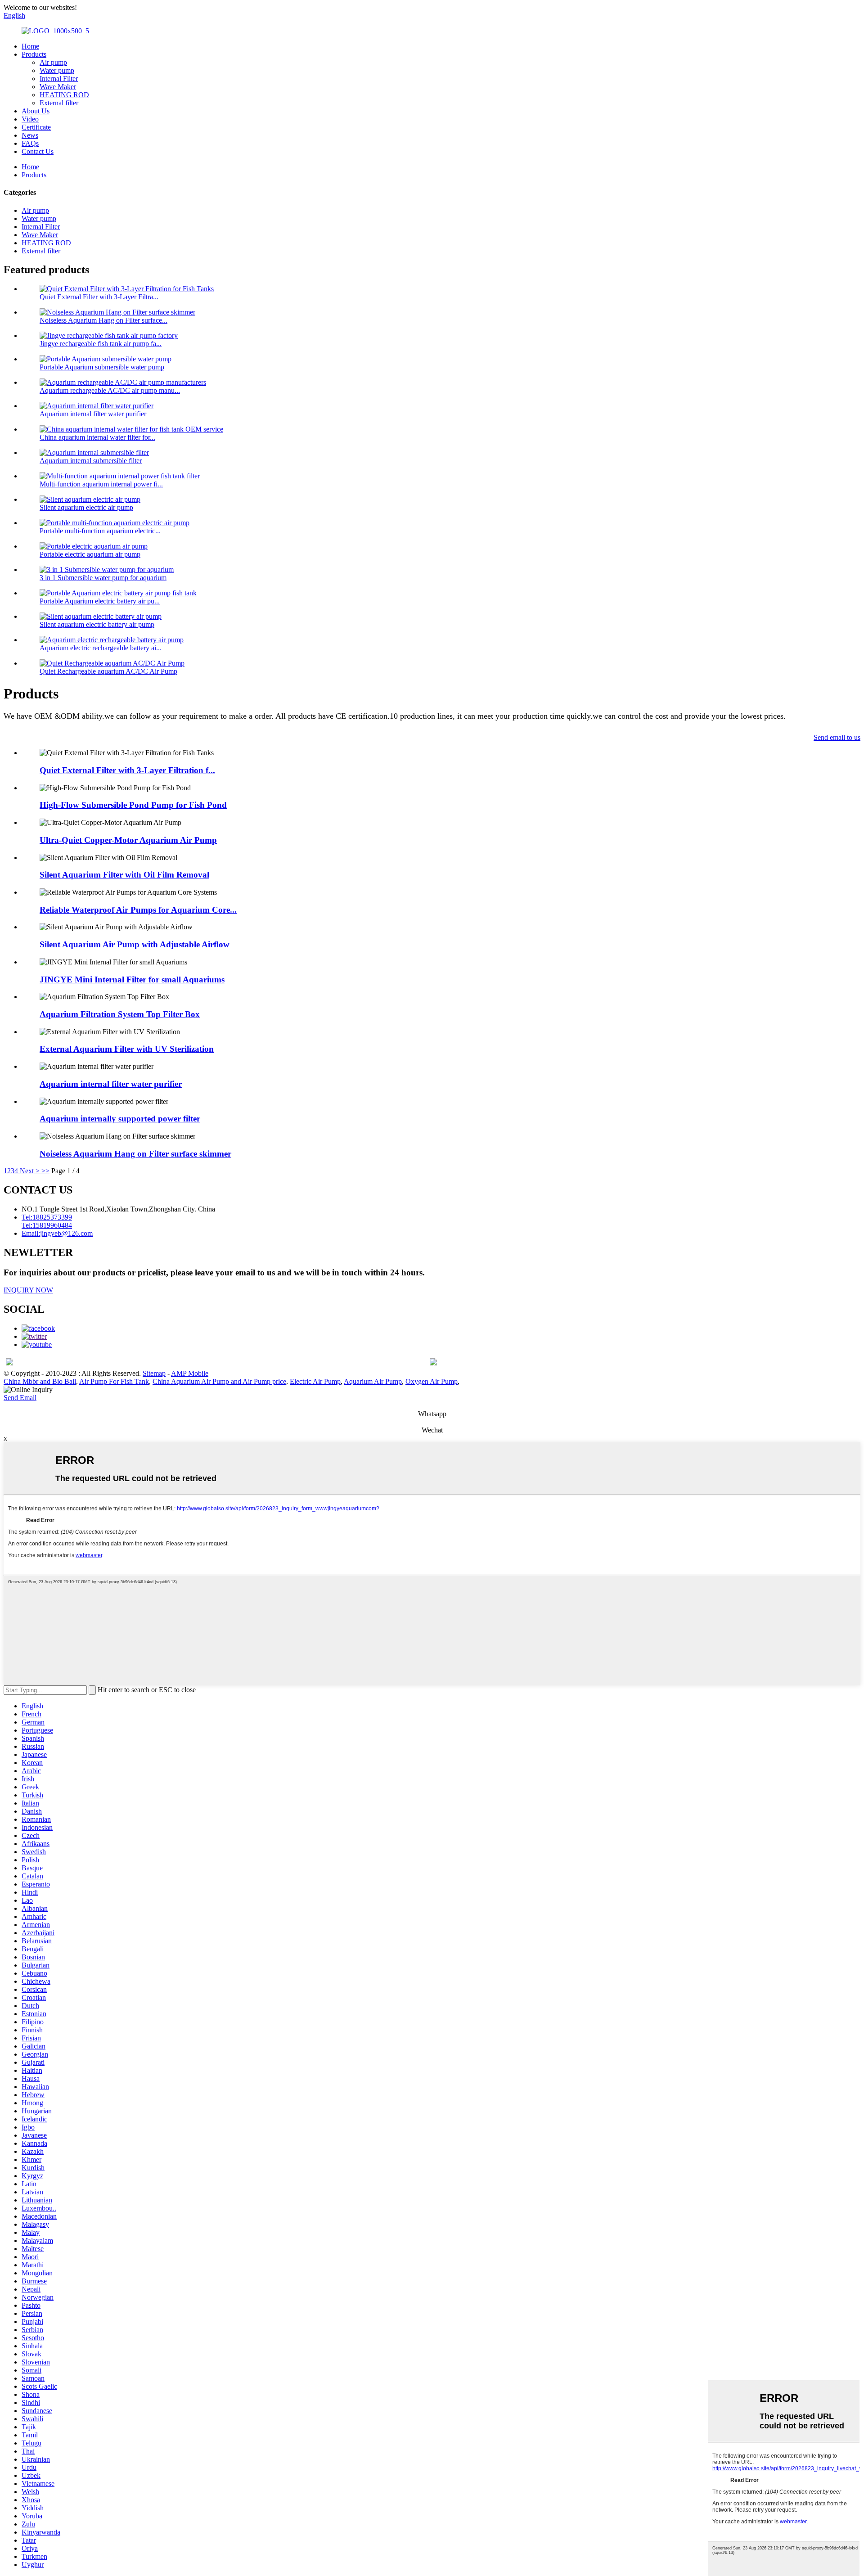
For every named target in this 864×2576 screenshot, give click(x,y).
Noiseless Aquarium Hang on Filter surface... (103, 320)
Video (30, 119)
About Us (36, 111)
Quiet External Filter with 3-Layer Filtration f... (127, 770)
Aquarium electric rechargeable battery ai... (101, 648)
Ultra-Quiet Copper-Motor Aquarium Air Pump (128, 840)
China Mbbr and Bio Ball (40, 1381)
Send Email (20, 1398)
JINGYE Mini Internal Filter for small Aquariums (132, 980)
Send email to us (837, 737)
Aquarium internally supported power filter (120, 1119)
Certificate (36, 127)
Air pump (53, 62)
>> (45, 1171)
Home (30, 46)
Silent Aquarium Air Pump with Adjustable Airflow (135, 944)
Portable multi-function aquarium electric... (100, 531)
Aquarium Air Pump (373, 1381)
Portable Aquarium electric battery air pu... (100, 601)
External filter (59, 103)
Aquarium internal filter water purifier (93, 414)
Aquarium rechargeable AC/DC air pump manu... (110, 390)
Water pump (57, 70)
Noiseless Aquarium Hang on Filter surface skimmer (135, 1154)
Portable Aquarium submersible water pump (102, 367)
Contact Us (38, 151)
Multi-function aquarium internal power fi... (101, 484)
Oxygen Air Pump (432, 1381)
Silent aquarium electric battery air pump (97, 624)
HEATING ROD (64, 95)
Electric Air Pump (315, 1381)
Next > (30, 1171)
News (30, 135)
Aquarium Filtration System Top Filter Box (120, 1014)
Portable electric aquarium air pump (90, 554)
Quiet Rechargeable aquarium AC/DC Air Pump (108, 671)
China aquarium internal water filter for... (97, 437)
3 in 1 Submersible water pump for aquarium (103, 578)
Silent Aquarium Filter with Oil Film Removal (124, 875)
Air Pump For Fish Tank (114, 1381)
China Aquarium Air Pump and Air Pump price (219, 1381)
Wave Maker (58, 87)
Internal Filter (59, 79)
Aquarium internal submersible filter (91, 461)
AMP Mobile (190, 1373)
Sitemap (154, 1373)
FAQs (30, 143)
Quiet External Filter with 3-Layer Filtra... (99, 297)
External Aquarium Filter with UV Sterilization (127, 1049)
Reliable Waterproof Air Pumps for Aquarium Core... (138, 910)
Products (34, 54)
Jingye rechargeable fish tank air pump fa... (101, 344)
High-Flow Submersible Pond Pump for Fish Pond (133, 805)
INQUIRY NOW (28, 1290)
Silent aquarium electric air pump (86, 507)
